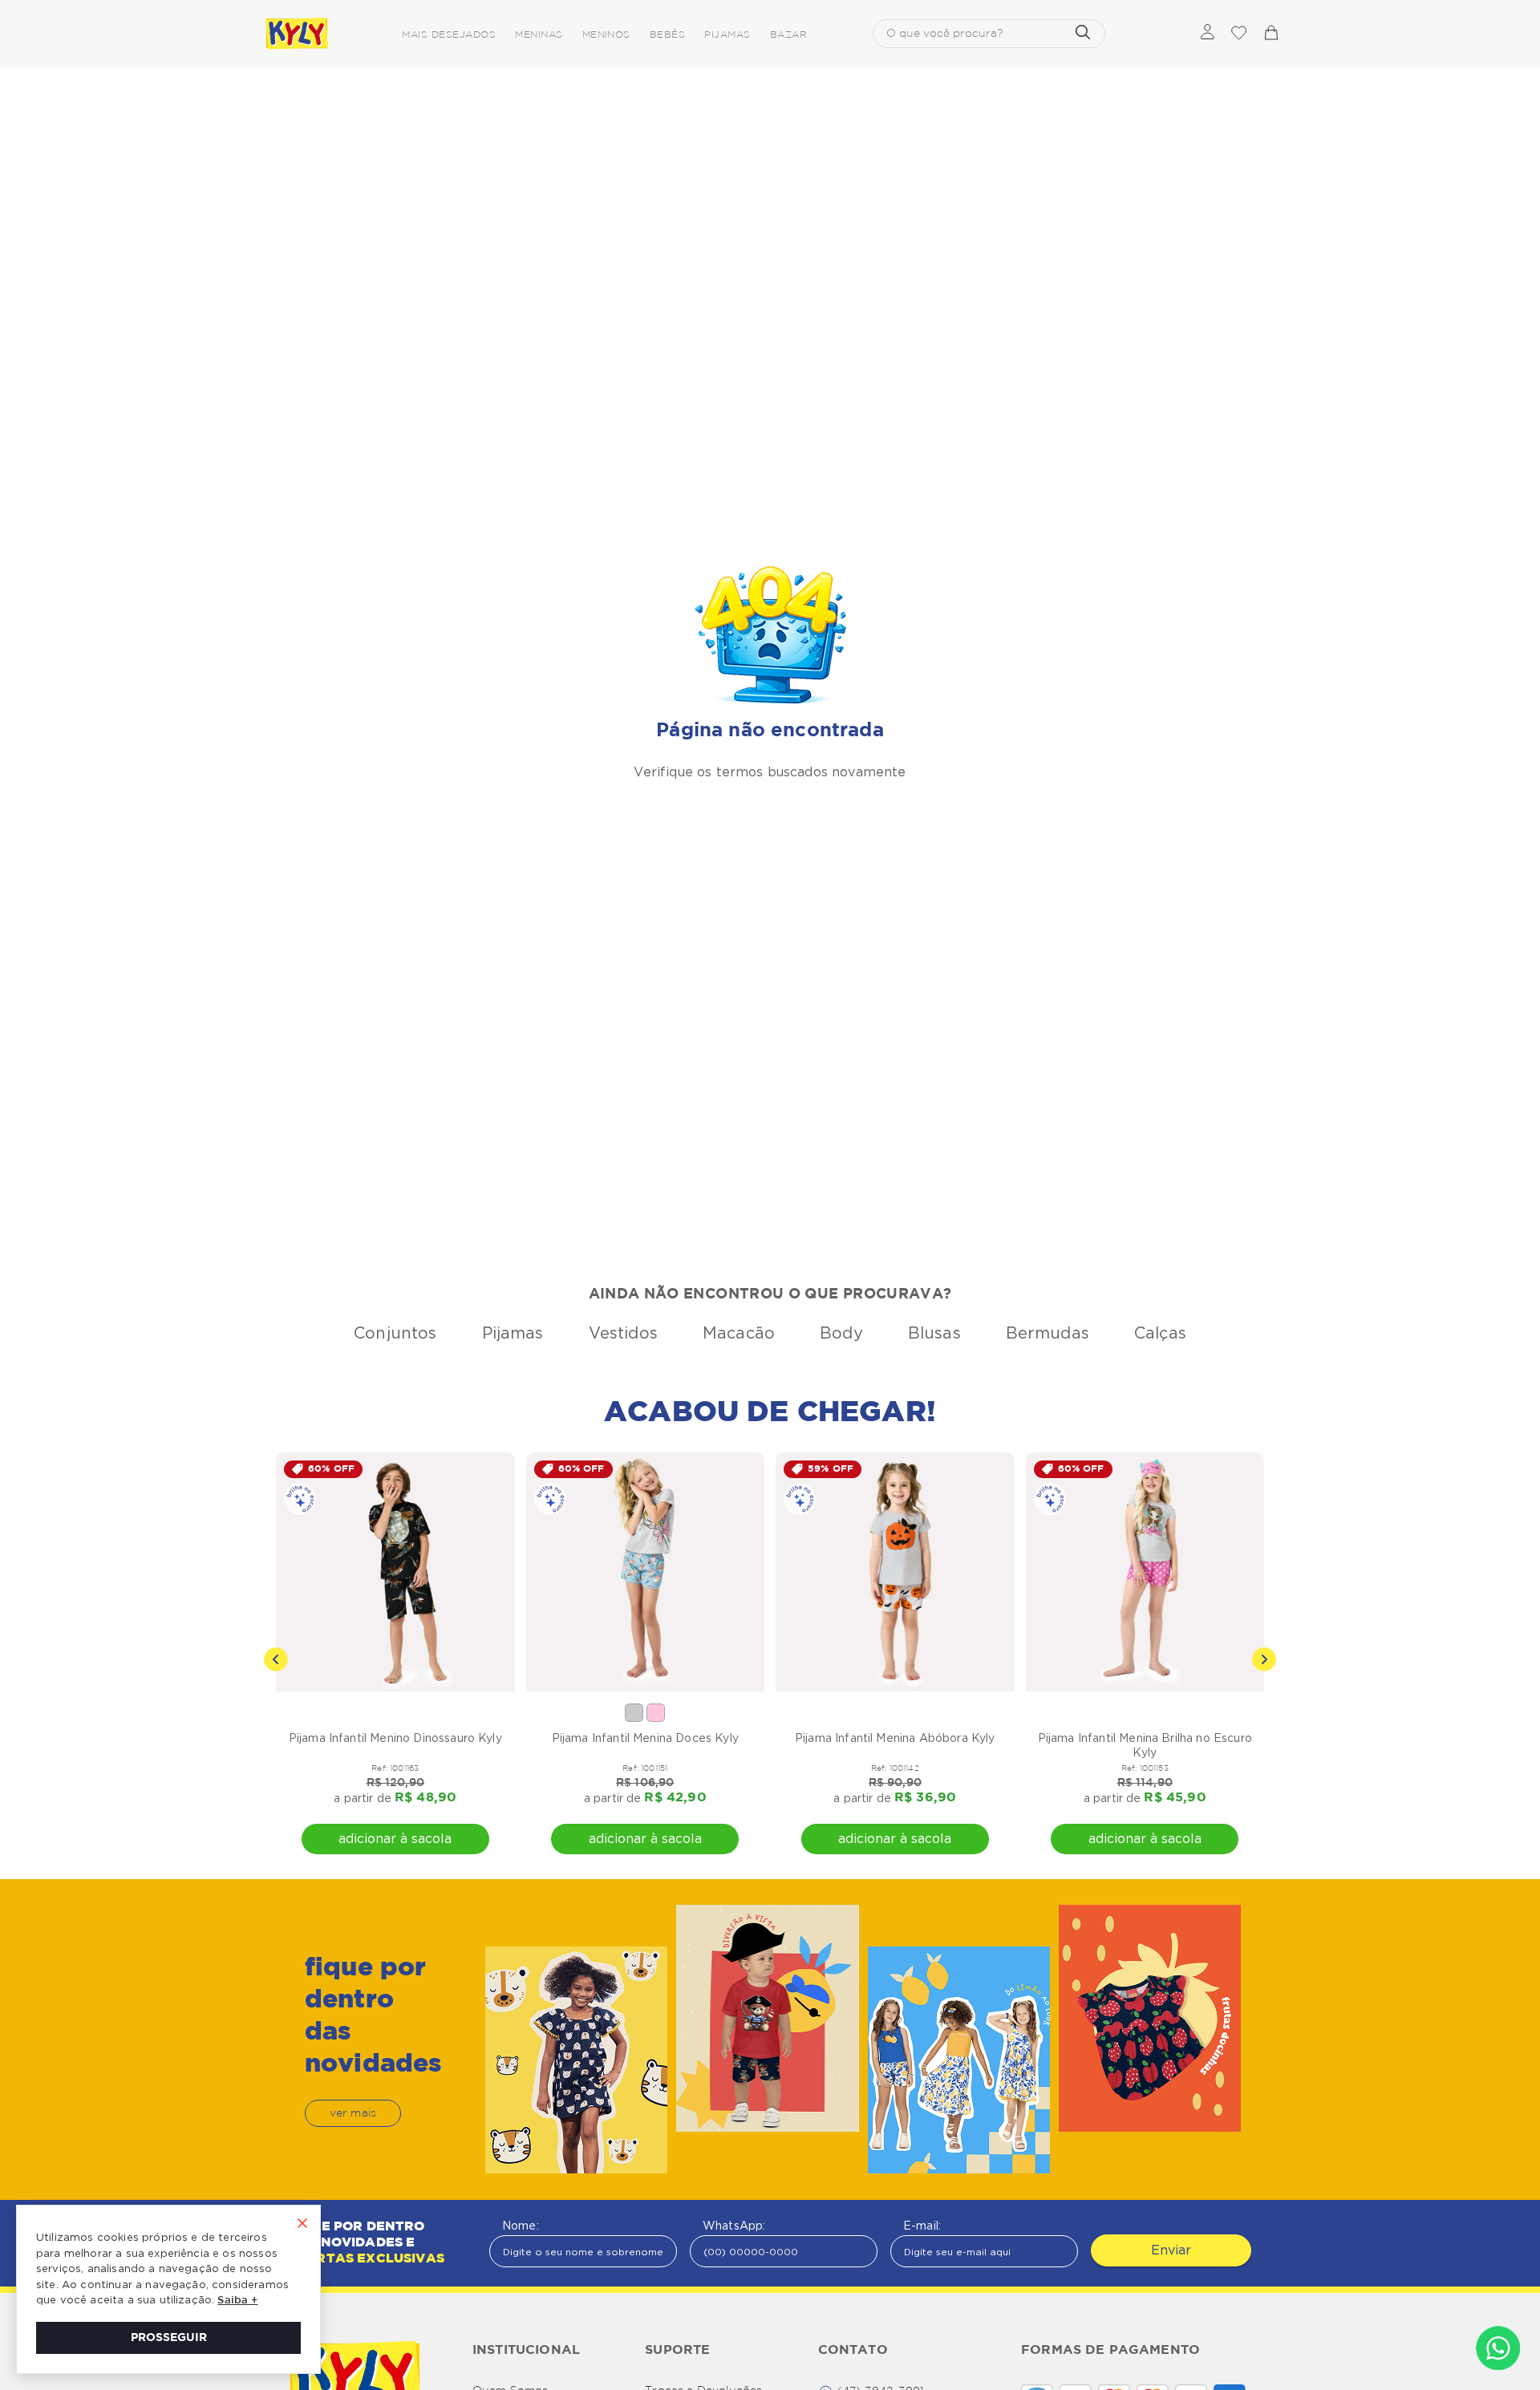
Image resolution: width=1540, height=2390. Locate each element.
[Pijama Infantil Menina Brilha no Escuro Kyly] (1145, 1572)
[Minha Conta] (1208, 33)
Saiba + (237, 2301)
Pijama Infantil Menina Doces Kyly (645, 1738)
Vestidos (623, 1333)
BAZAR (788, 35)
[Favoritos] (1238, 34)
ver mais (353, 2113)
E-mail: (922, 2226)
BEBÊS (667, 35)
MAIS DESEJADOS (449, 35)
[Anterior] (276, 1659)
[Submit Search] (1083, 34)
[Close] (302, 2225)
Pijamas (513, 1333)
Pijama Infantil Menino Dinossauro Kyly (395, 1738)
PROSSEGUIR (169, 2338)
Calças (1160, 1333)
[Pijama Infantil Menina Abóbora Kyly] (895, 1572)
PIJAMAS (727, 35)
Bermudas (1048, 1333)
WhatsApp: (734, 2226)
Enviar (1171, 2250)
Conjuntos (395, 1333)
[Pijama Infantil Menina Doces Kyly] (646, 1572)
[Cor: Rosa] (656, 1713)
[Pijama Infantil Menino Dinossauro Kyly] (395, 1572)
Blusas (934, 1333)
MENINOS (606, 35)
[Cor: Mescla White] (634, 1713)
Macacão (739, 1333)
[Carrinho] (1270, 34)
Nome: (521, 2226)
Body (841, 1333)
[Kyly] (297, 34)
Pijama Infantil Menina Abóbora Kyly (895, 1738)
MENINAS (539, 35)
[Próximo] (1264, 1659)
